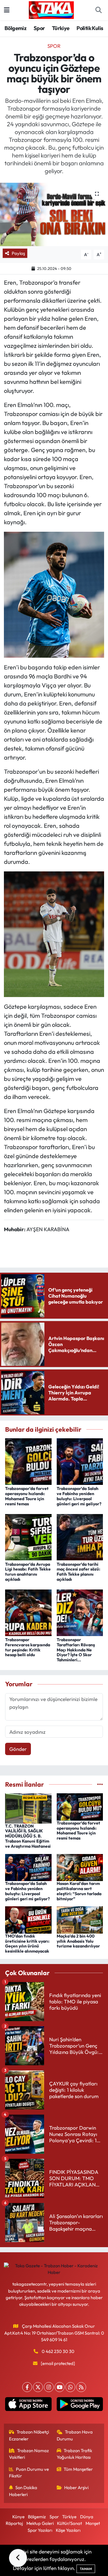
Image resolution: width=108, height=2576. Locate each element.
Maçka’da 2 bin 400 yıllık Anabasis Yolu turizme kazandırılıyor (78, 1941)
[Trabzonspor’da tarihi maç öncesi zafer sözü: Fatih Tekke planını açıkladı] (80, 1536)
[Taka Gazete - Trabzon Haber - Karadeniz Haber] (51, 9)
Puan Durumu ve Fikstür (29, 2472)
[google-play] (80, 2405)
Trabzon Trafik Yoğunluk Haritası (75, 2454)
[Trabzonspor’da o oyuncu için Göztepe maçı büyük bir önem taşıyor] (54, 214)
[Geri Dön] (18, 2558)
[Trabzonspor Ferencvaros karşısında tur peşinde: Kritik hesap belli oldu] (28, 1612)
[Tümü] (100, 1784)
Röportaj (14, 2523)
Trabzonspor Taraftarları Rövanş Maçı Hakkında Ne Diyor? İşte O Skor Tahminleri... (76, 1650)
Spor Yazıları (40, 2530)
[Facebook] (27, 2387)
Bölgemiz (15, 28)
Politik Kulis (90, 28)
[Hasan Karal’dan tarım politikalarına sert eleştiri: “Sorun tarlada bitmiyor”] (80, 1867)
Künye (18, 2517)
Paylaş (18, 253)
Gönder (18, 1749)
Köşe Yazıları (68, 2530)
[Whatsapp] (70, 2387)
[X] (38, 2387)
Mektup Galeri (40, 2523)
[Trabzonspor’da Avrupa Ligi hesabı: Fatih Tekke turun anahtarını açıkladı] (28, 1536)
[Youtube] (60, 2387)
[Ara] (98, 10)
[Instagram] (49, 2387)
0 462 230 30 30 (58, 2351)
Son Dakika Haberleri (23, 2491)
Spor (39, 28)
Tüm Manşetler (78, 2469)
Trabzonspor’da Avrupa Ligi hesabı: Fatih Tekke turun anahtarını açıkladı (28, 1572)
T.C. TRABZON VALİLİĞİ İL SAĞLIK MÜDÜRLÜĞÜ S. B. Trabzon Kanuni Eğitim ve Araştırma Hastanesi (28, 1836)
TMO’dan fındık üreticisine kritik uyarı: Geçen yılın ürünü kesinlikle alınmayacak (27, 1944)
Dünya (87, 2517)
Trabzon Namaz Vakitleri (29, 2454)
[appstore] (28, 2405)
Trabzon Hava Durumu (75, 2435)
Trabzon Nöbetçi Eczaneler (29, 2435)
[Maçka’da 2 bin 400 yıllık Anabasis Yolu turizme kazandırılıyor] (80, 1919)
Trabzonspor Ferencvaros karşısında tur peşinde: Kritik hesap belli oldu (28, 1647)
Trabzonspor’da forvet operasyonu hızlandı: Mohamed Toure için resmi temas (27, 1496)
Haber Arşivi (76, 2487)
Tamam (86, 2569)
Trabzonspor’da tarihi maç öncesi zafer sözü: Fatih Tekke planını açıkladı (78, 1572)
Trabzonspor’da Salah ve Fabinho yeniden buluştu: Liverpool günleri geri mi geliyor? (79, 1496)
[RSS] (81, 2387)
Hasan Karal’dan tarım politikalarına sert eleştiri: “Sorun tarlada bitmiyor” (79, 1891)
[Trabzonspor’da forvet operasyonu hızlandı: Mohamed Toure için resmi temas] (28, 1461)
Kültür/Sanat (69, 2523)
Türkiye (61, 28)
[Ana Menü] (7, 10)
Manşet (93, 2523)
